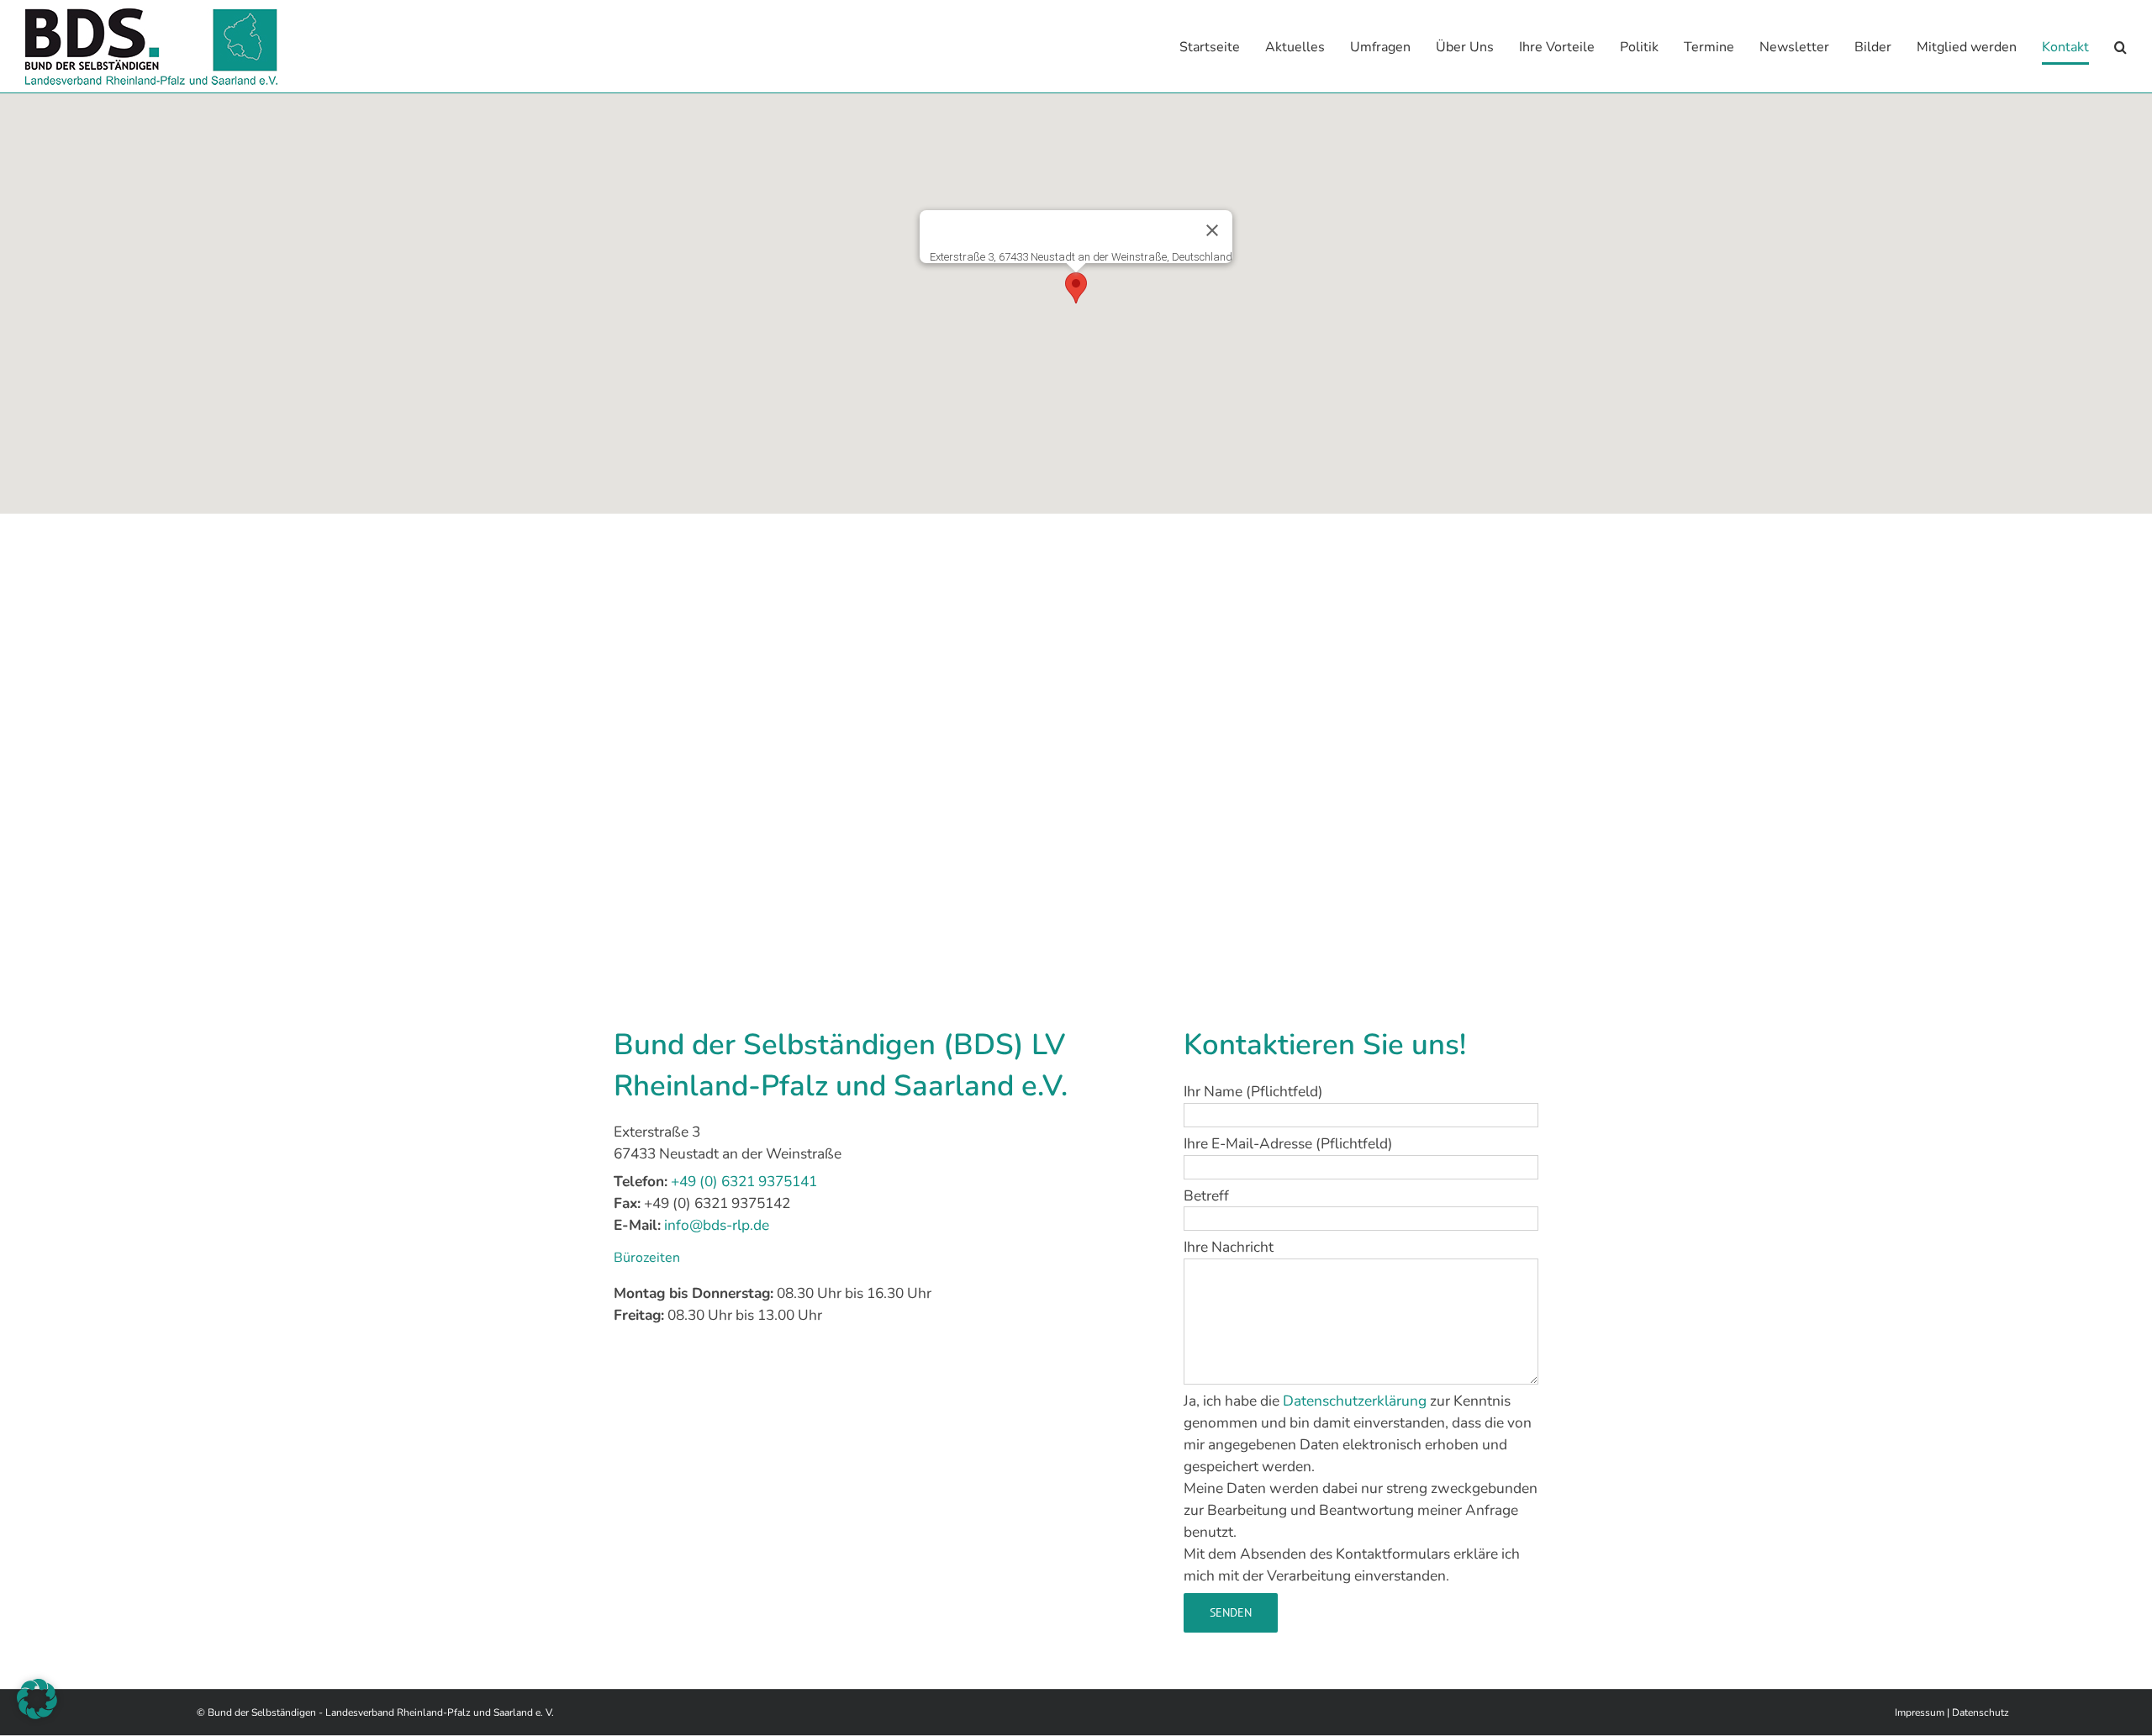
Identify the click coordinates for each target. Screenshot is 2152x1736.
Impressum (1920, 1712)
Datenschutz (1981, 1712)
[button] (2120, 47)
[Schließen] (1212, 230)
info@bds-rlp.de (717, 1225)
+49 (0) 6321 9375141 (744, 1181)
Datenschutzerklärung (1355, 1401)
